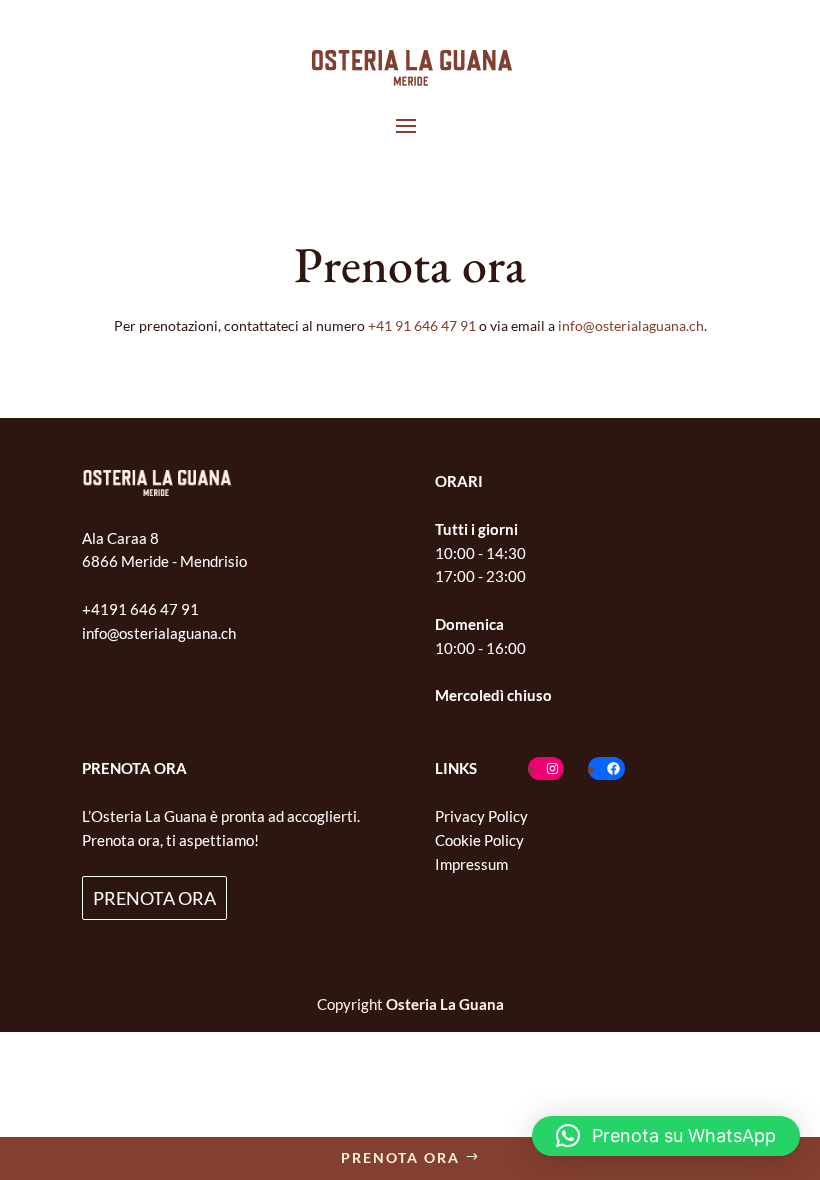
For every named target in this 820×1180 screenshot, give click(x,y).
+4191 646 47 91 (140, 609)
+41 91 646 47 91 (422, 325)
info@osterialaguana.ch (631, 325)
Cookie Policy (479, 840)
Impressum (471, 864)
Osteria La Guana (445, 1004)
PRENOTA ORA (154, 898)
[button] (666, 1136)
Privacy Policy (481, 816)
